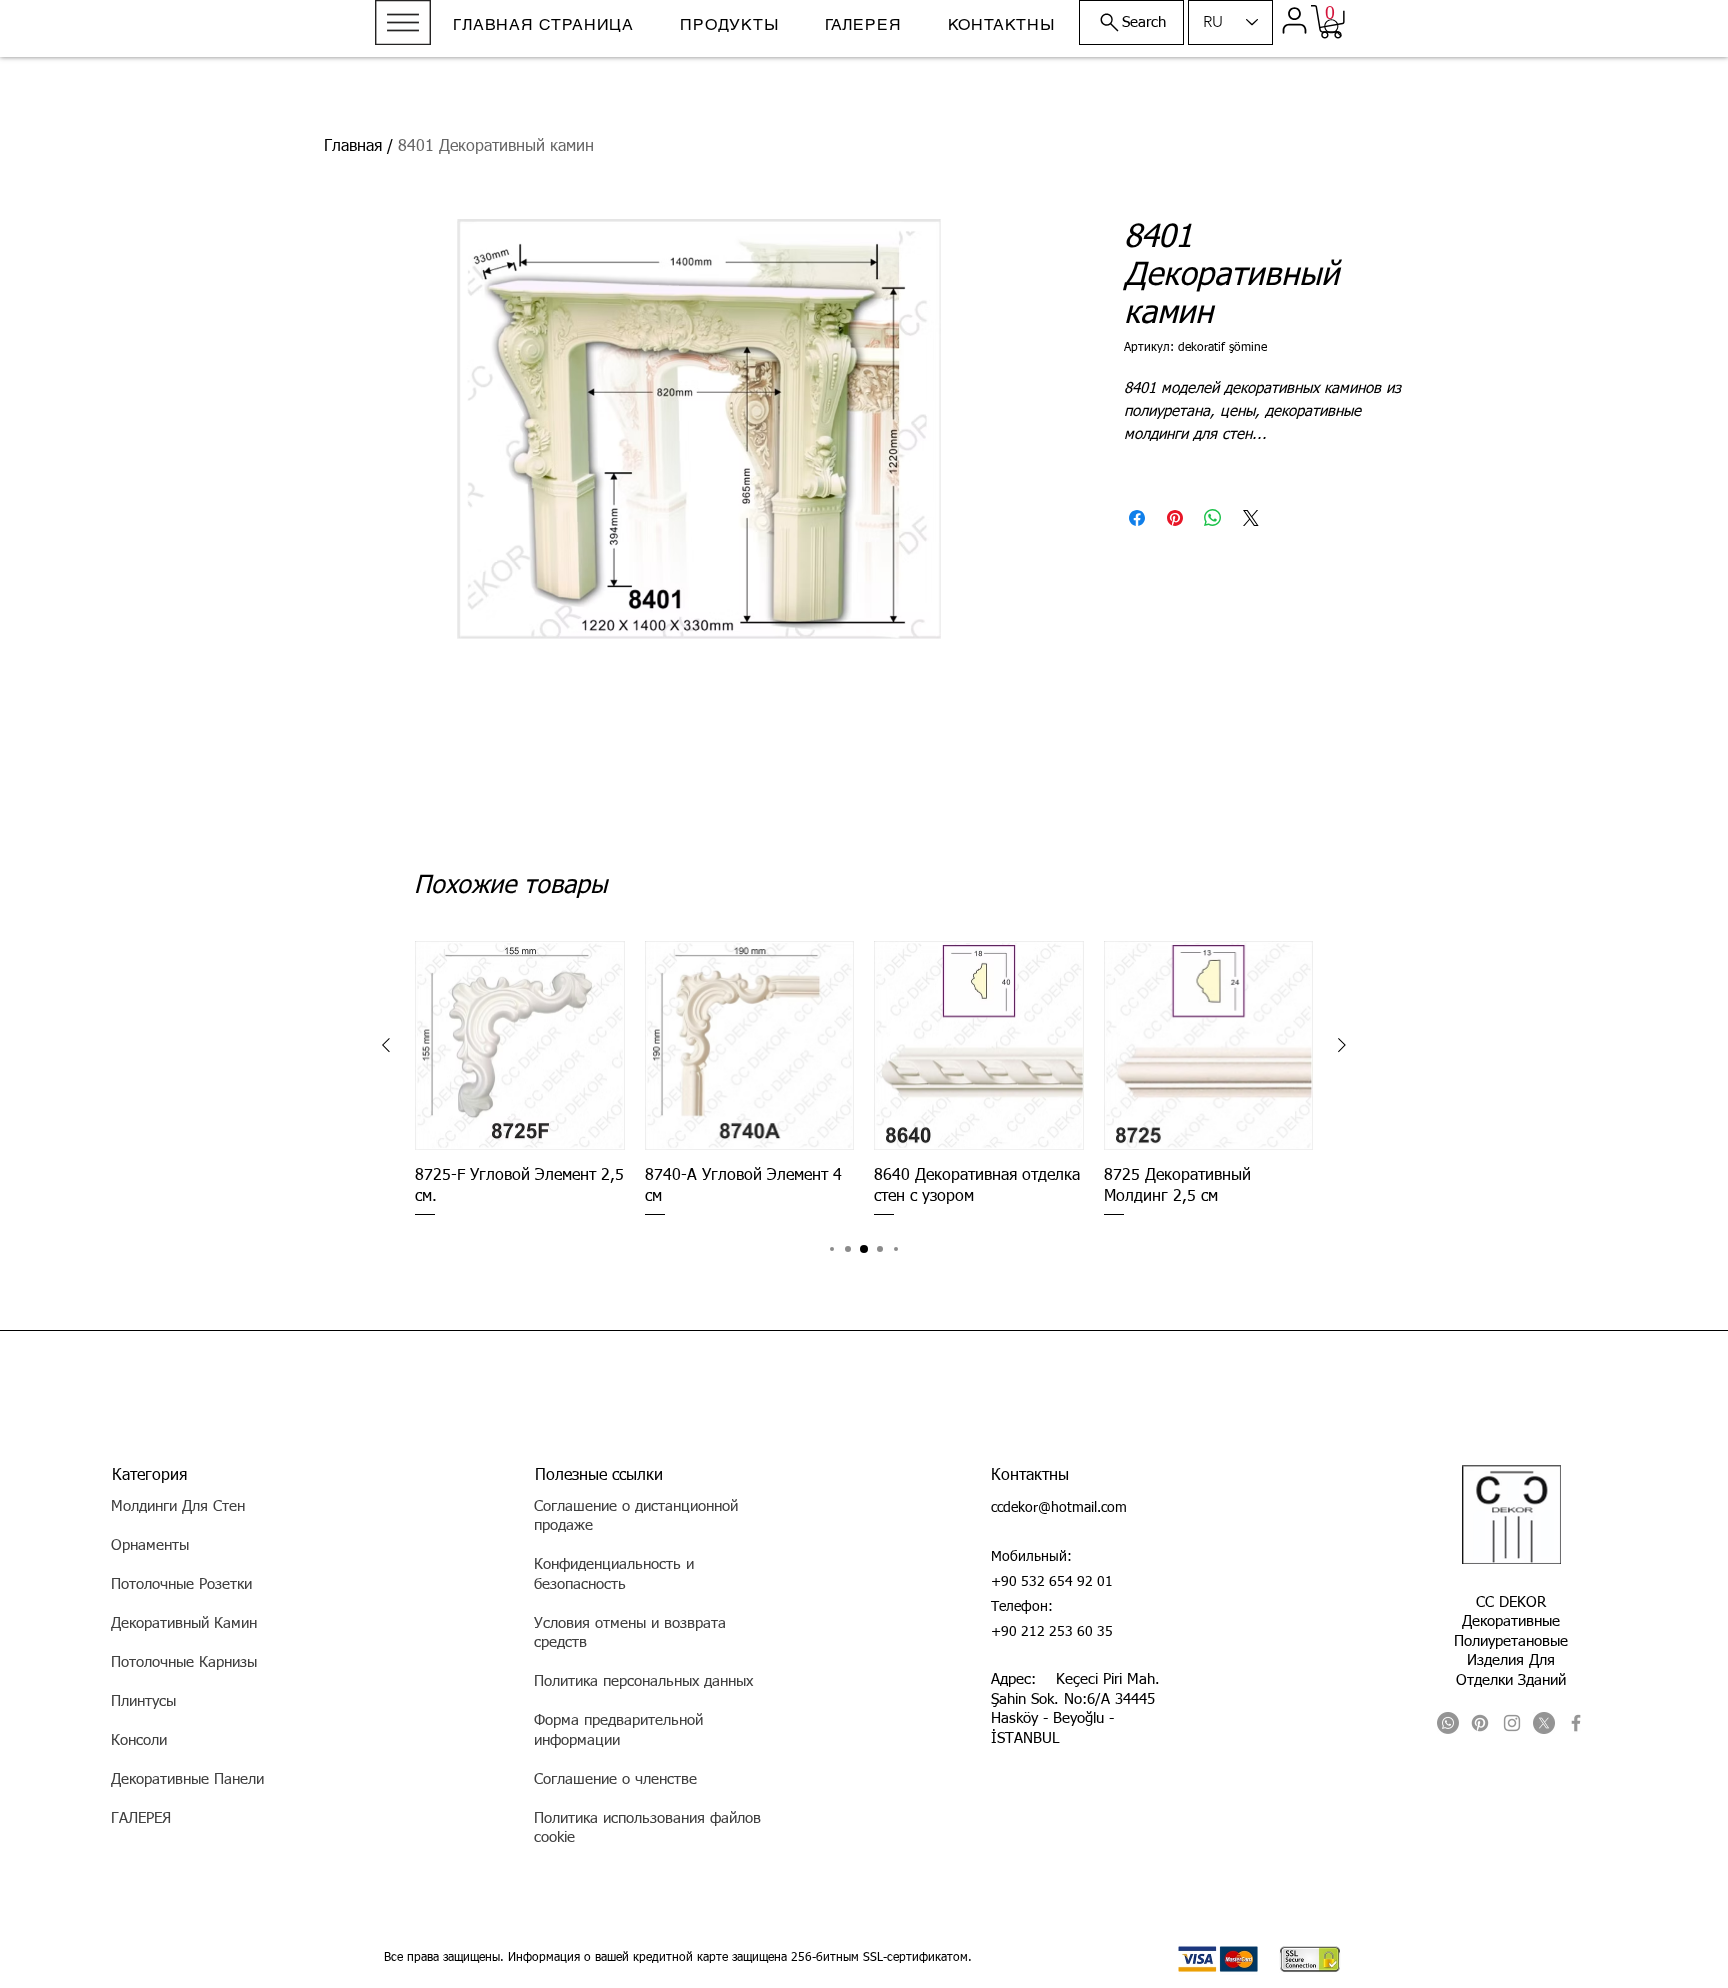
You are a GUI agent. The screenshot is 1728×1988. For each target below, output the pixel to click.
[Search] (1333, 28)
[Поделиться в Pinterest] (1175, 518)
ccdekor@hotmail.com (1059, 1508)
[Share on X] (1251, 518)
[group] (864, 1080)
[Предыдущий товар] (386, 1045)
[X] (1544, 1723)
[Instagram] (1512, 1723)
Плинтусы (143, 1701)
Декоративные (1511, 1621)
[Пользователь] (1294, 20)
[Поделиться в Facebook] (1137, 518)
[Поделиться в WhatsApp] (1213, 518)
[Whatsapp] (1448, 1723)
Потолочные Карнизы (184, 1662)
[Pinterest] (1480, 1723)
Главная (353, 147)
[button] (403, 22)
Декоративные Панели (187, 1779)
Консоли (139, 1740)
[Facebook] (1576, 1723)
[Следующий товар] (1342, 1045)
